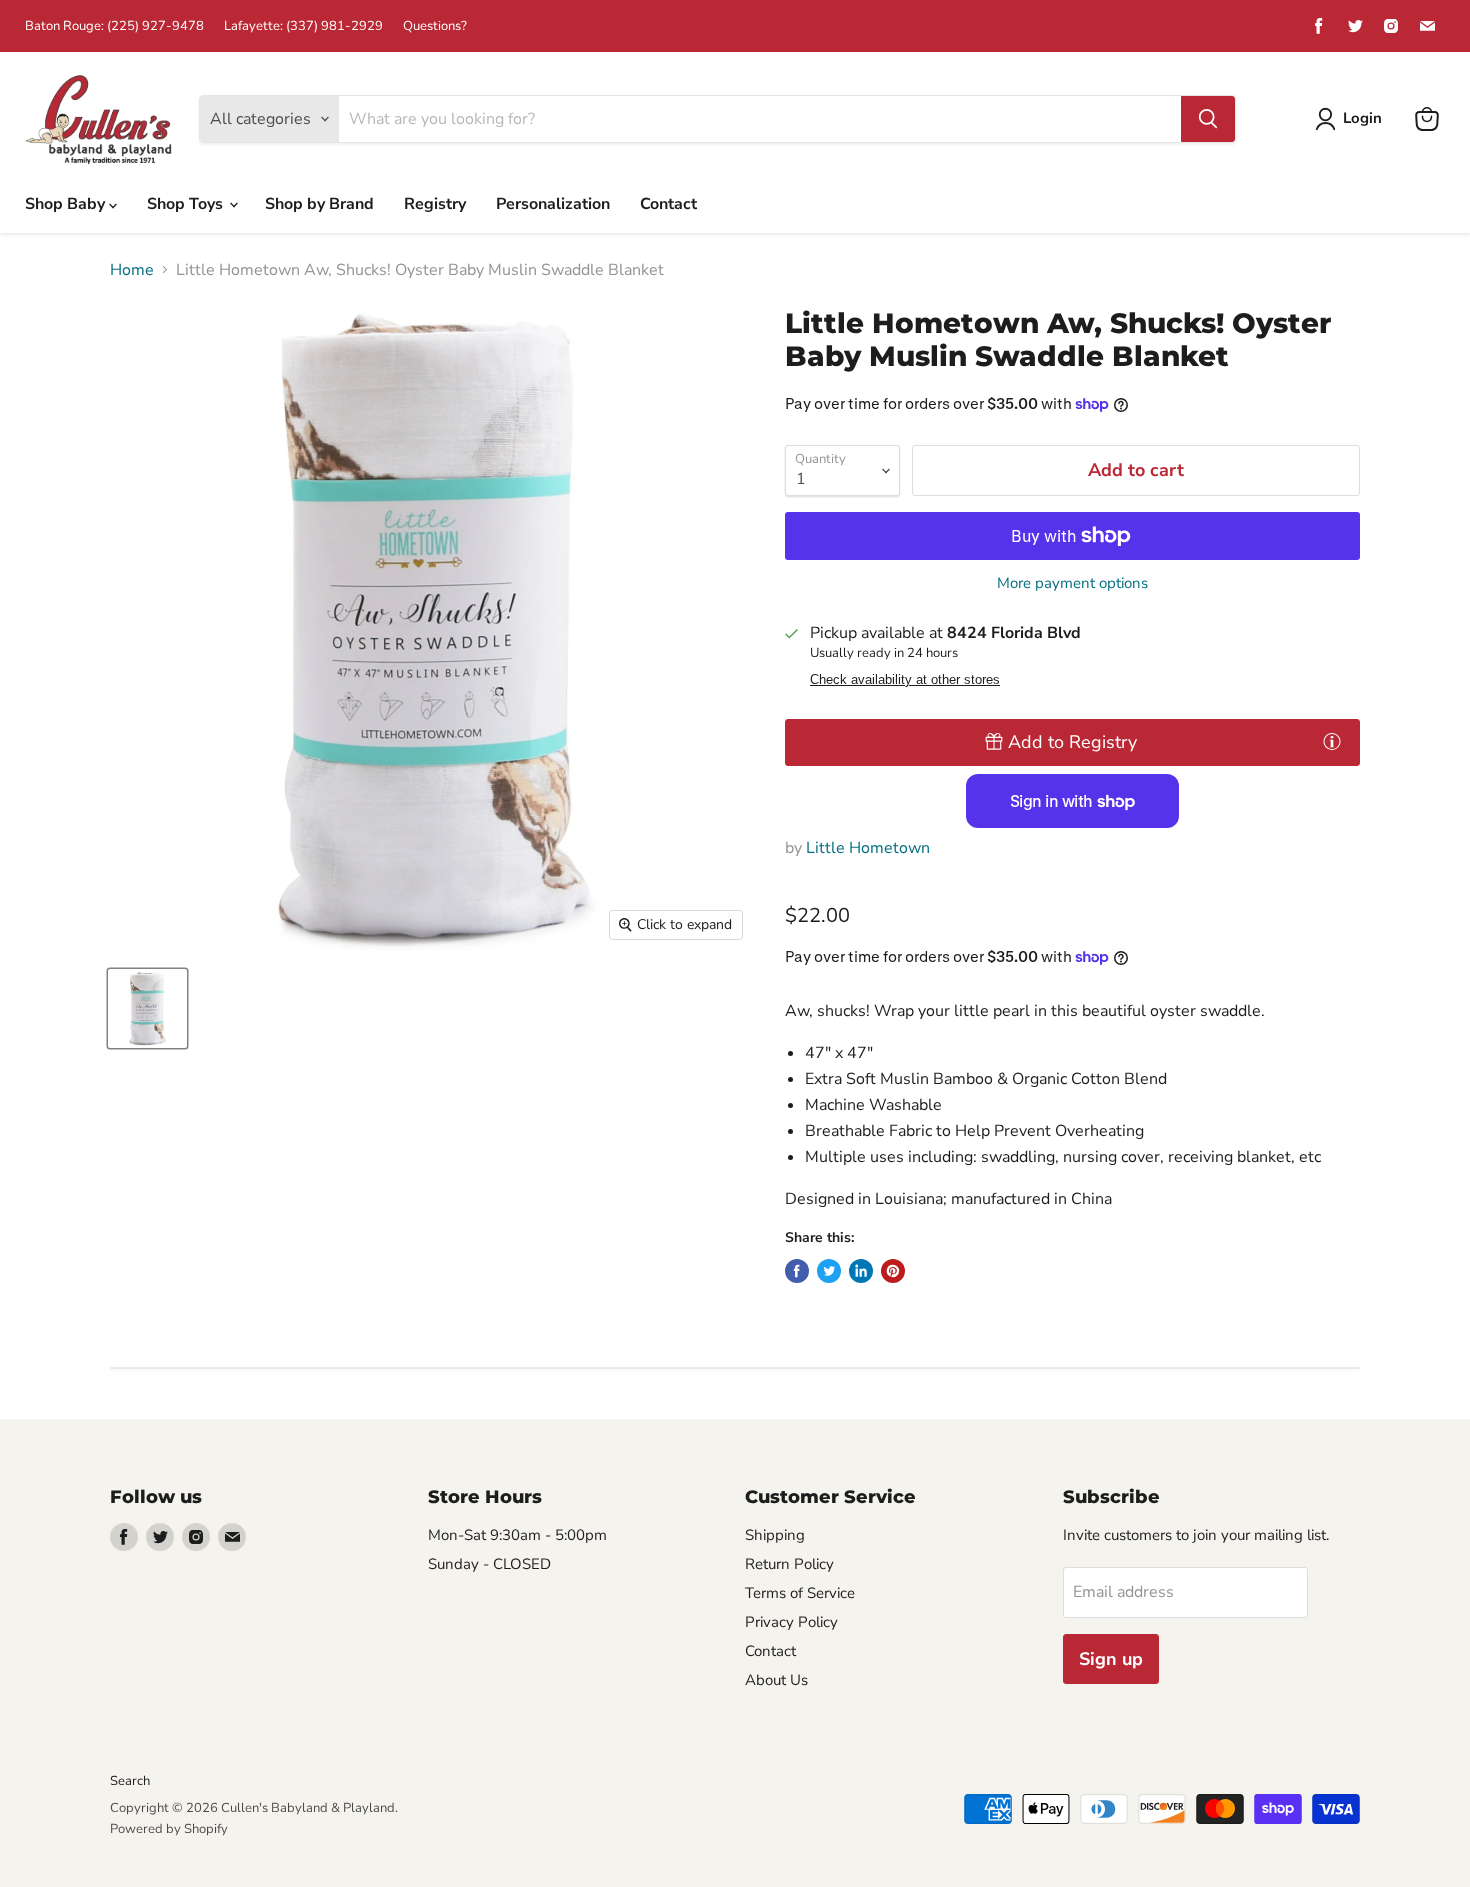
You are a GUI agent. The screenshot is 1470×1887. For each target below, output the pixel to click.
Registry (435, 204)
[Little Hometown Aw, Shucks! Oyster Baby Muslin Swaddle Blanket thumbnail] (147, 1008)
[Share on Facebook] (797, 1271)
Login (1362, 118)
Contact (668, 204)
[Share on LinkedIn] (861, 1271)
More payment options (1072, 583)
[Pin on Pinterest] (893, 1271)
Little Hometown (868, 848)
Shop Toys (187, 204)
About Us (776, 1680)
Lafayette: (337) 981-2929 (303, 26)
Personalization (553, 204)
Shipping (775, 1535)
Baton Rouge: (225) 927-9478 (114, 26)
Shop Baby (67, 204)
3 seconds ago (1072, 742)
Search (130, 1781)
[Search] (1208, 119)
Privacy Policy (791, 1622)
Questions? (435, 26)
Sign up (1111, 1659)
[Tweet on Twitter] (829, 1271)
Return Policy (789, 1564)
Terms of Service (800, 1593)
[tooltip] (1332, 741)
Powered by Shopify (169, 1829)
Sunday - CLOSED (489, 1564)
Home (132, 270)
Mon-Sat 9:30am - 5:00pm (517, 1535)
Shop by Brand (319, 204)
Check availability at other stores (905, 680)
